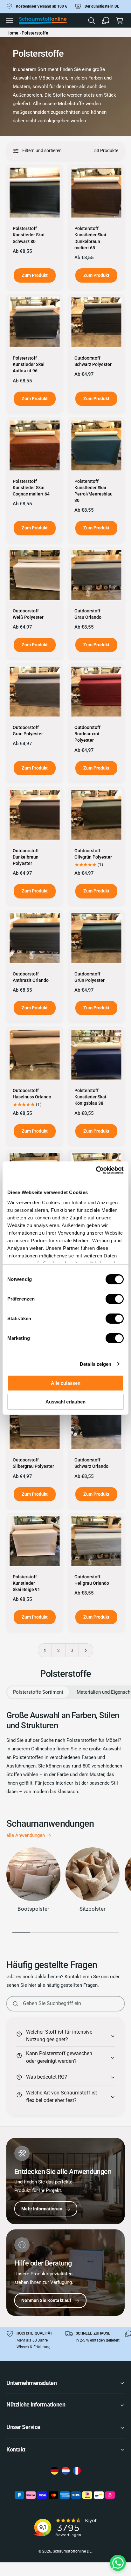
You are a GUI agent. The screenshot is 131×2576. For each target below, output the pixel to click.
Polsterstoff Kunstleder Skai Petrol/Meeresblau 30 (93, 491)
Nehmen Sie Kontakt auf (46, 2300)
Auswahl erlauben (65, 1402)
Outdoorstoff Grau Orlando (88, 614)
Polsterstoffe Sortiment (38, 1692)
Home (12, 33)
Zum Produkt (35, 275)
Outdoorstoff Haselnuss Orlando (32, 1094)
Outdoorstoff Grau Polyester (28, 731)
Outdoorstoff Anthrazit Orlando (31, 977)
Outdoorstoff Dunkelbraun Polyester (26, 857)
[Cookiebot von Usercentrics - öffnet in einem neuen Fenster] (96, 1170)
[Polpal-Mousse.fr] (77, 2471)
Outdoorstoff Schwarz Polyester (93, 361)
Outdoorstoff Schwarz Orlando (91, 1463)
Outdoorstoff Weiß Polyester (28, 614)
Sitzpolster (93, 1909)
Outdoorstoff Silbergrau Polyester (33, 1463)
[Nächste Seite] (86, 1650)
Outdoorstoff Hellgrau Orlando (92, 1580)
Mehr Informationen (42, 2209)
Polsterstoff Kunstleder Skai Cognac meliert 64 (31, 488)
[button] (10, 21)
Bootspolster (33, 1909)
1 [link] (45, 1650)
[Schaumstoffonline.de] (55, 2471)
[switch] (115, 1299)
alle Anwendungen (26, 1835)
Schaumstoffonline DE (72, 2551)
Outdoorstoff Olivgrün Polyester (93, 854)
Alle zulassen (66, 1383)
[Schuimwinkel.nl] (66, 2471)
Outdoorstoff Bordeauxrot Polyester (87, 734)
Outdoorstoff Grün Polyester (90, 977)
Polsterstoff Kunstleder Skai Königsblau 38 (90, 1097)
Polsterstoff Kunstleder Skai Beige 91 (26, 1583)
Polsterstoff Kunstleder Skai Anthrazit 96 (29, 364)
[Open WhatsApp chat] (118, 2563)
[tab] (38, 1692)
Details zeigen (96, 1364)
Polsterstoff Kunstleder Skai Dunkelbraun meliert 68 (90, 238)
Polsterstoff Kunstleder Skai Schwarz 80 (29, 235)
